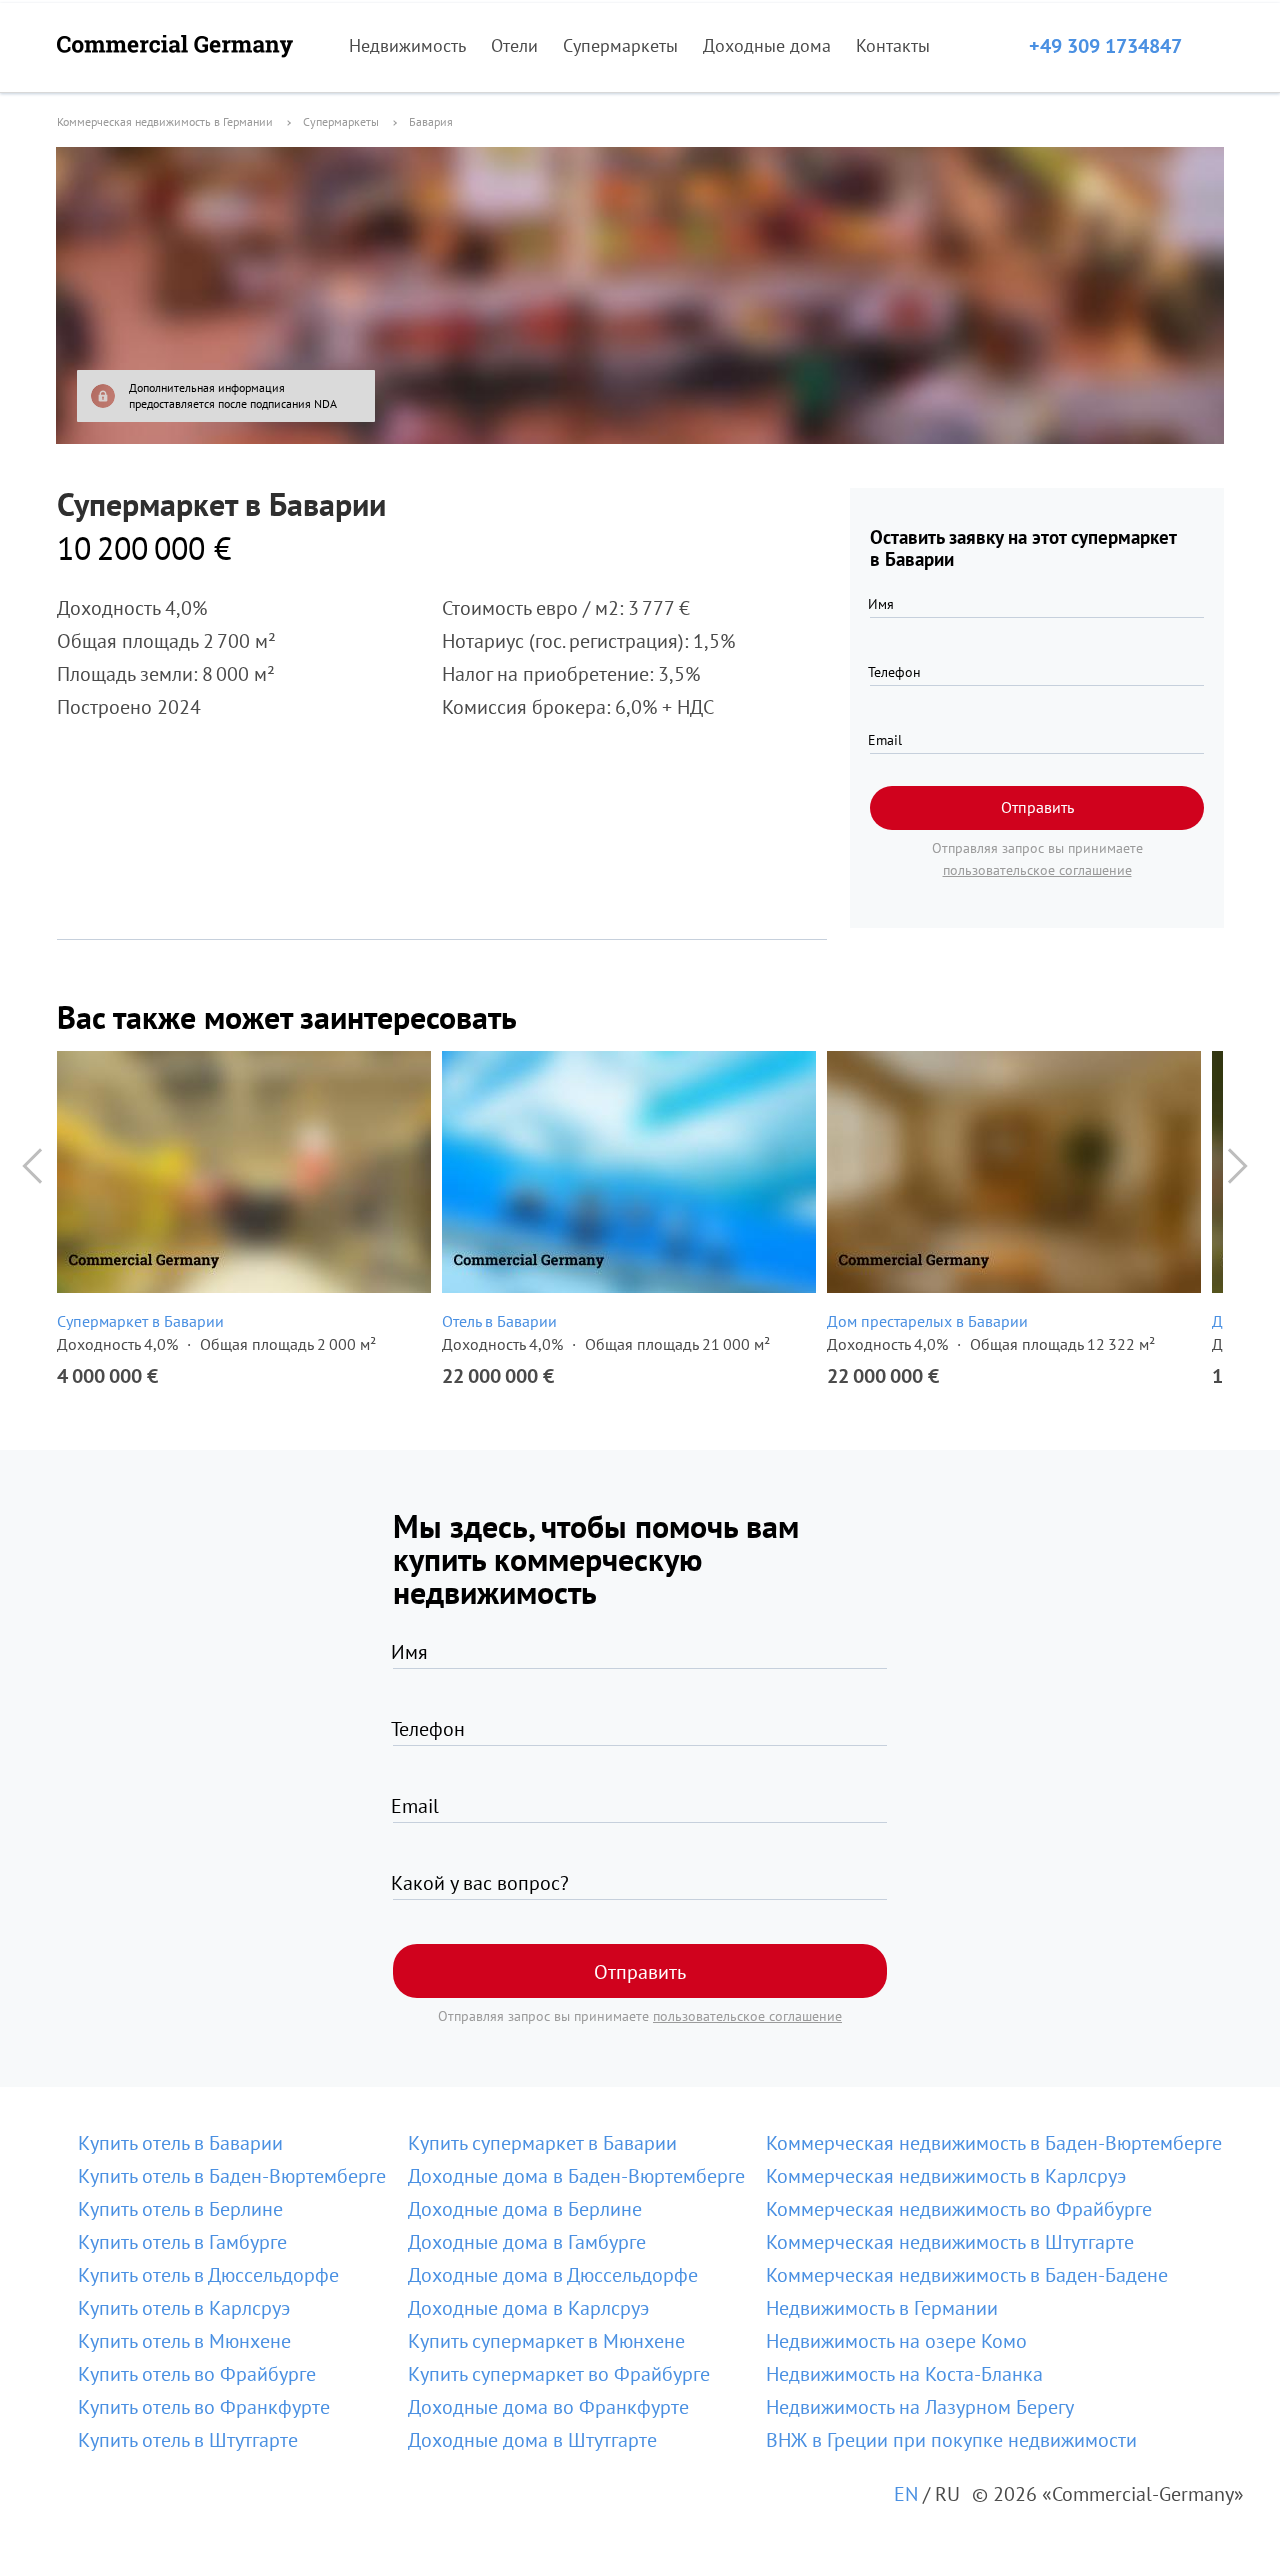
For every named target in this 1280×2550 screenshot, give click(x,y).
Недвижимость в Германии (882, 2308)
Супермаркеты (620, 45)
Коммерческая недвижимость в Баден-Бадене (967, 2275)
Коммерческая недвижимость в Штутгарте (950, 2242)
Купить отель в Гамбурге (182, 2242)
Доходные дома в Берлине (525, 2209)
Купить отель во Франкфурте (204, 2407)
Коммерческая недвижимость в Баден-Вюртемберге (994, 2143)
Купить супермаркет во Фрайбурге (559, 2374)
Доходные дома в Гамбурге (527, 2242)
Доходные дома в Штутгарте (532, 2440)
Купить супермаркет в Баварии (542, 2143)
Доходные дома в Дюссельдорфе (553, 2275)
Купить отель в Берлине (180, 2209)
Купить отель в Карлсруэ (184, 2308)
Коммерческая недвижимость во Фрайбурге (959, 2209)
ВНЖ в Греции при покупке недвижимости (951, 2440)
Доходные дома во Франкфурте (548, 2407)
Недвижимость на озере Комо (896, 2341)
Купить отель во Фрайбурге (197, 2374)
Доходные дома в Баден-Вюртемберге (576, 2176)
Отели (514, 45)
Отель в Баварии (499, 1321)
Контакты (893, 45)
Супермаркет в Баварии (140, 1321)
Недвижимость (407, 45)
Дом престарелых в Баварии (927, 1321)
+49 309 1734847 (1105, 46)
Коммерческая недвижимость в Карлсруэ (946, 2176)
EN (906, 2494)
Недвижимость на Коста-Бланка (904, 2374)
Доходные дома (767, 45)
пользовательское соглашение (1037, 870)
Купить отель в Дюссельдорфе (208, 2275)
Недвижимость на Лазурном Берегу (920, 2407)
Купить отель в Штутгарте (188, 2440)
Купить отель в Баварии (180, 2143)
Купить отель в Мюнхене (184, 2341)
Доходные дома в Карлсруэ (528, 2308)
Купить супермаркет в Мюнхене (546, 2341)
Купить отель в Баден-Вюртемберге (232, 2176)
